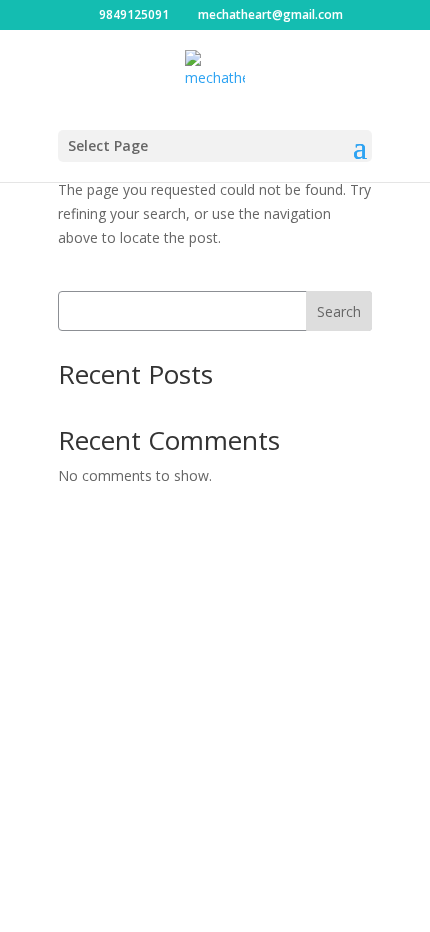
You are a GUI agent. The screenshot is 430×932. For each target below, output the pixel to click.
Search (339, 311)
